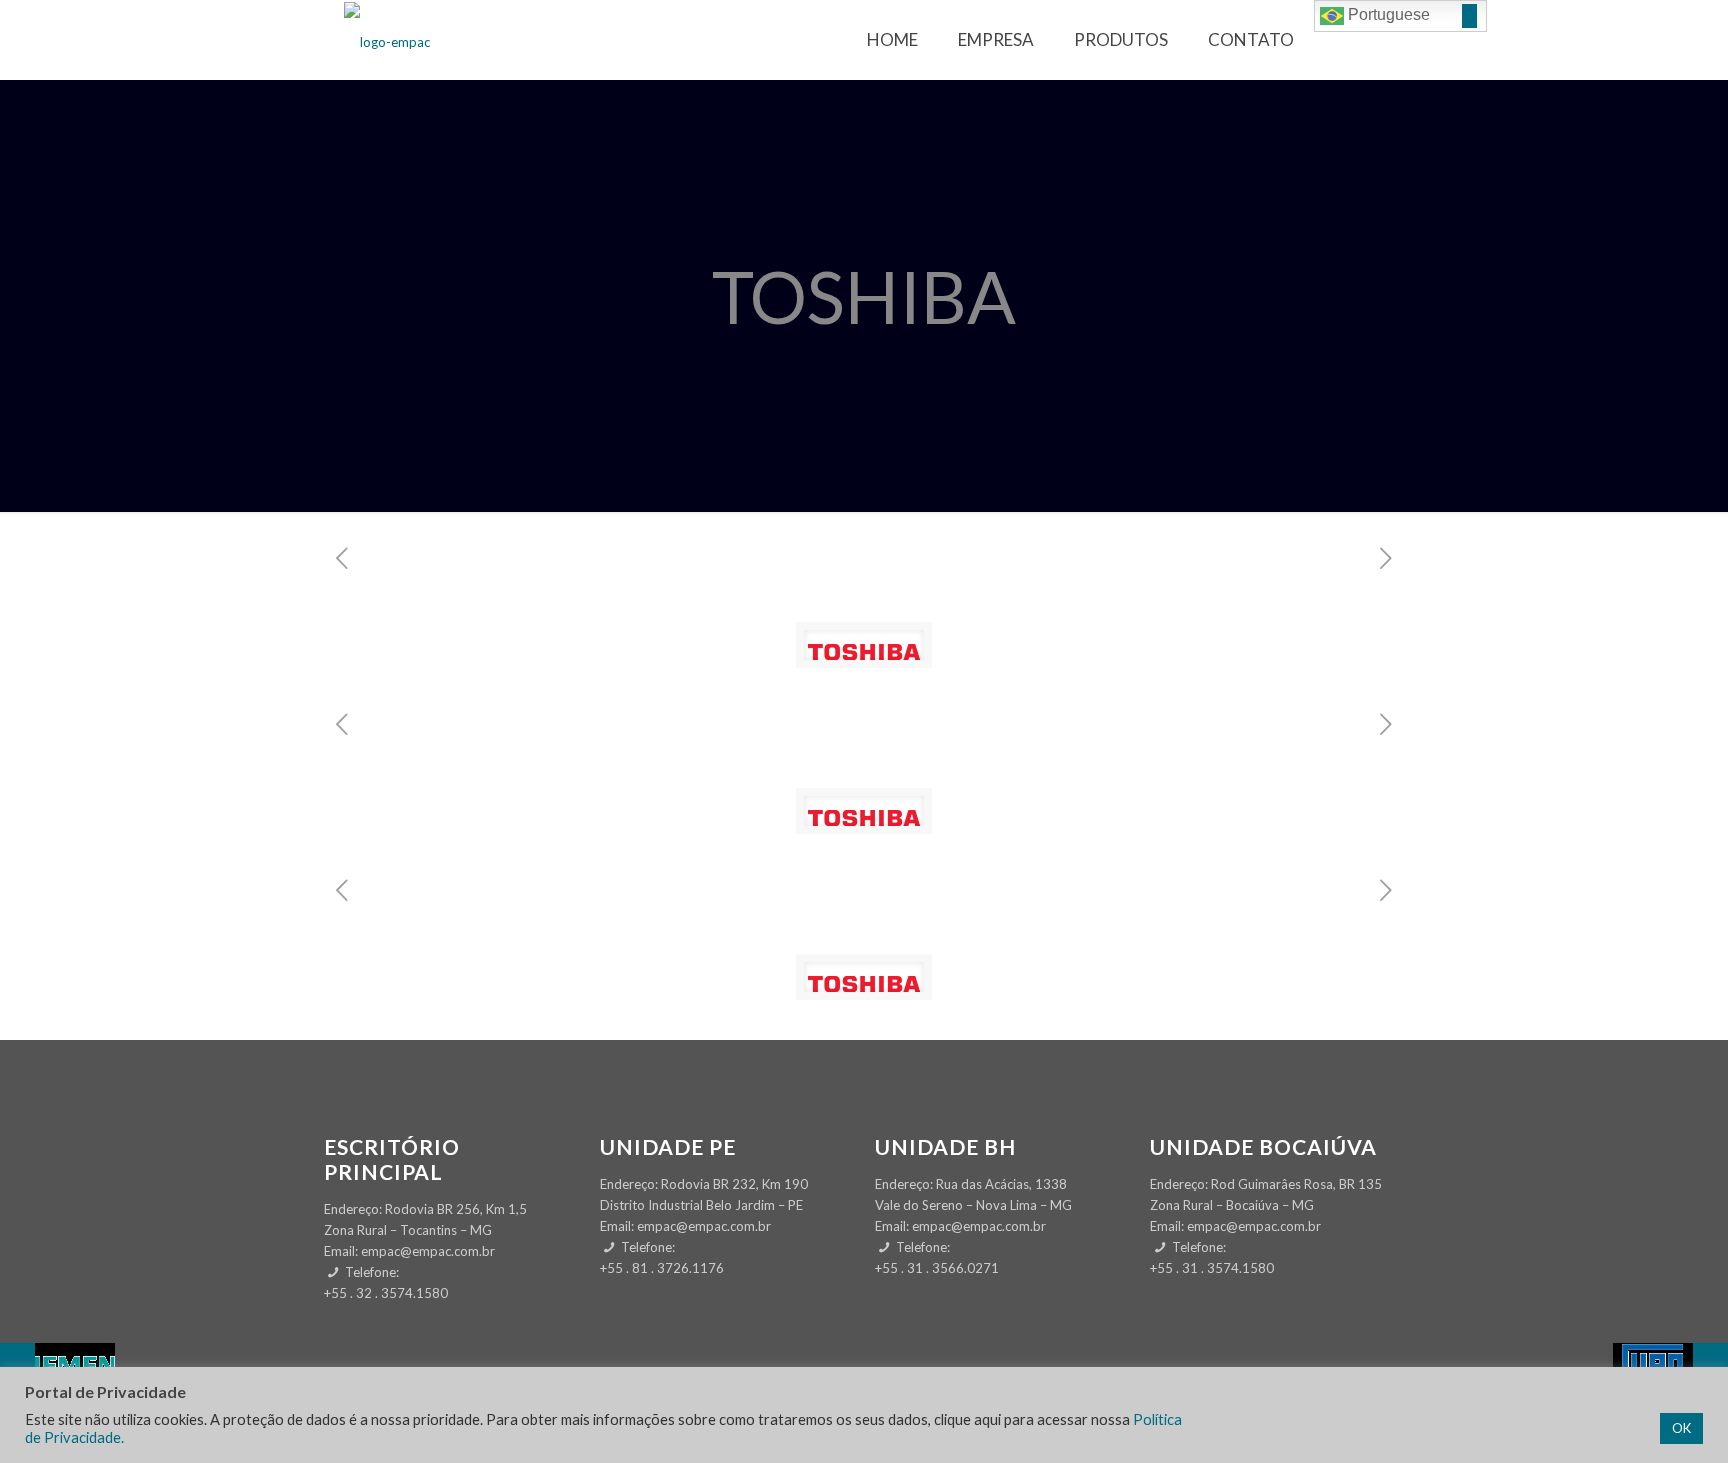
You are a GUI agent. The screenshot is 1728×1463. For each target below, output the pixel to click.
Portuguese (1387, 14)
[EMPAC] (387, 40)
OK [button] (1681, 1428)
